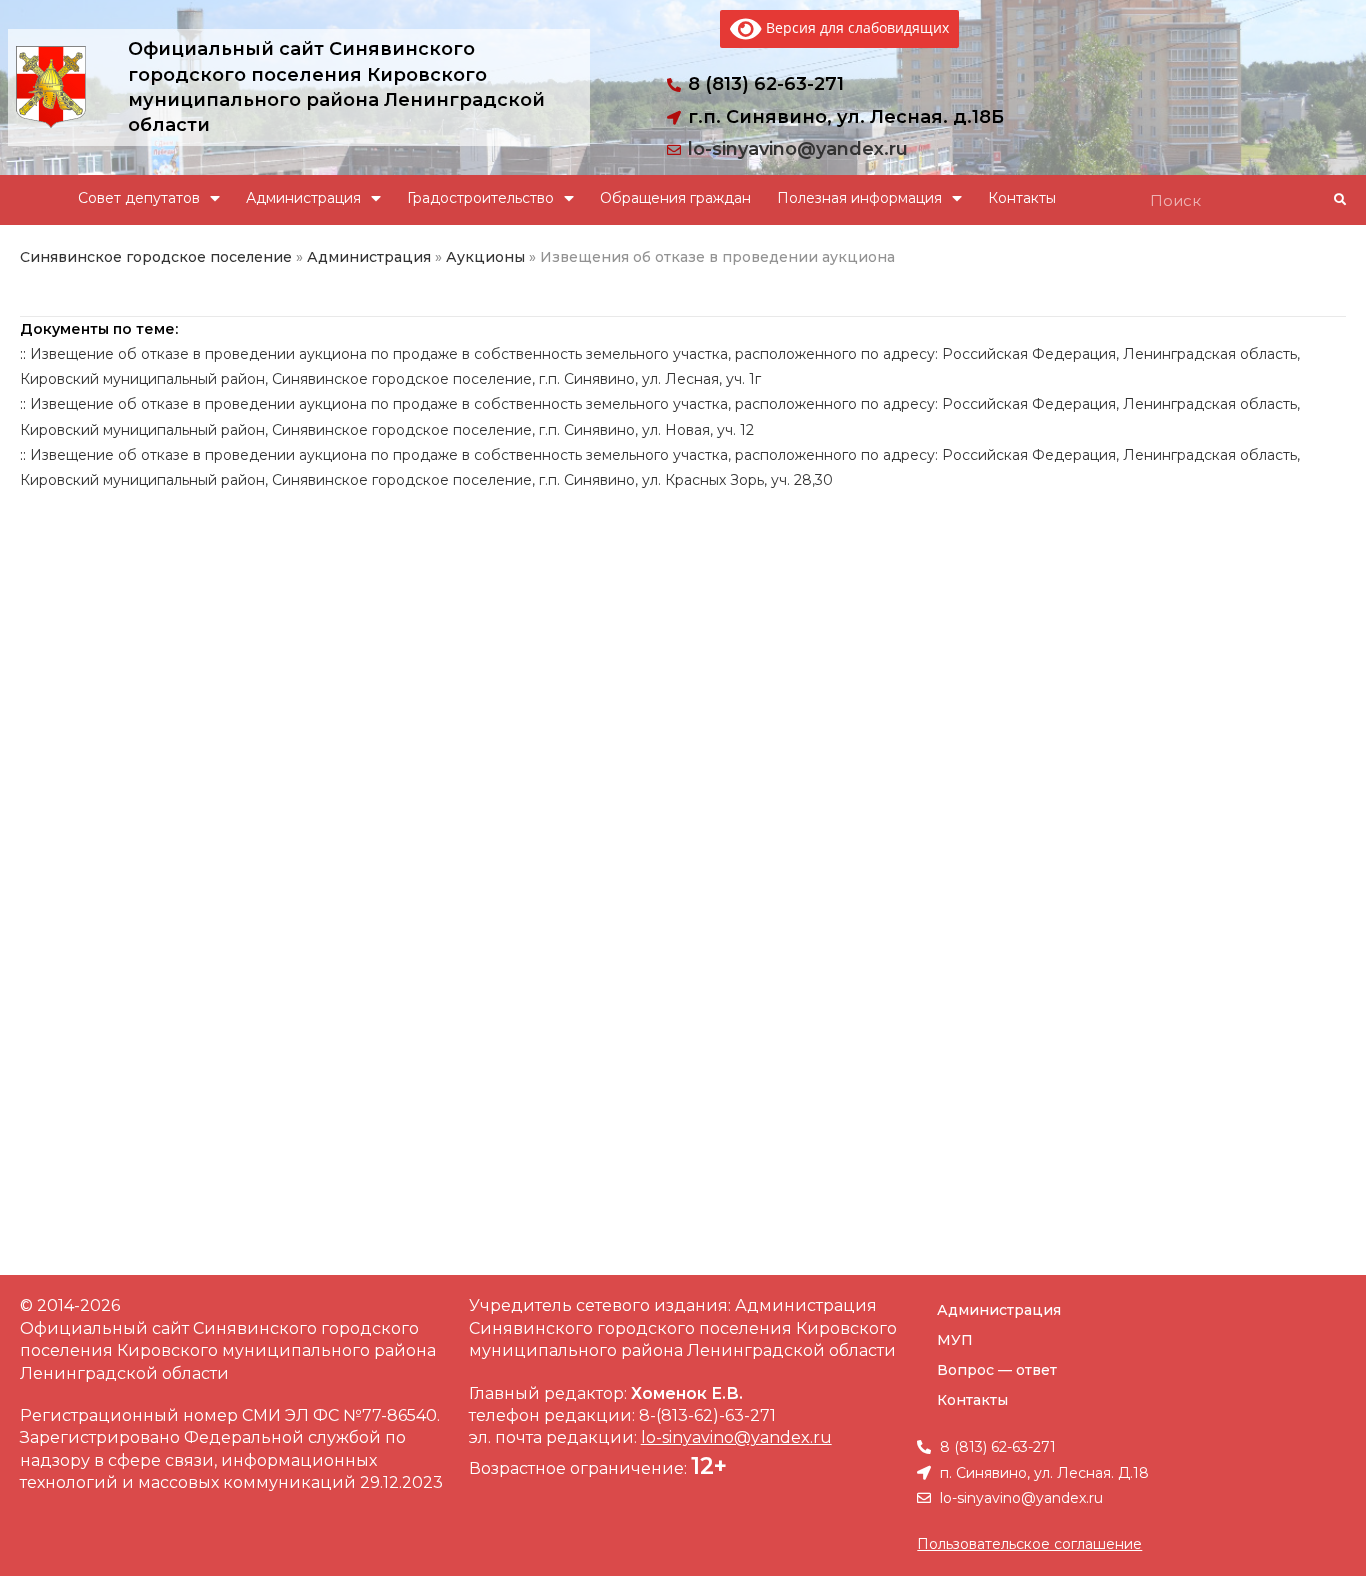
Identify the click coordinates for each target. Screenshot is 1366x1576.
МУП (955, 1340)
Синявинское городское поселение (156, 257)
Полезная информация (859, 198)
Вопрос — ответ (997, 1370)
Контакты (1022, 198)
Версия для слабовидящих (855, 27)
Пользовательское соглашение (1029, 1544)
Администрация (303, 198)
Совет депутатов (139, 198)
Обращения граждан (675, 198)
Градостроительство (480, 198)
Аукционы (485, 257)
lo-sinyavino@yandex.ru (798, 149)
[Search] (1339, 200)
